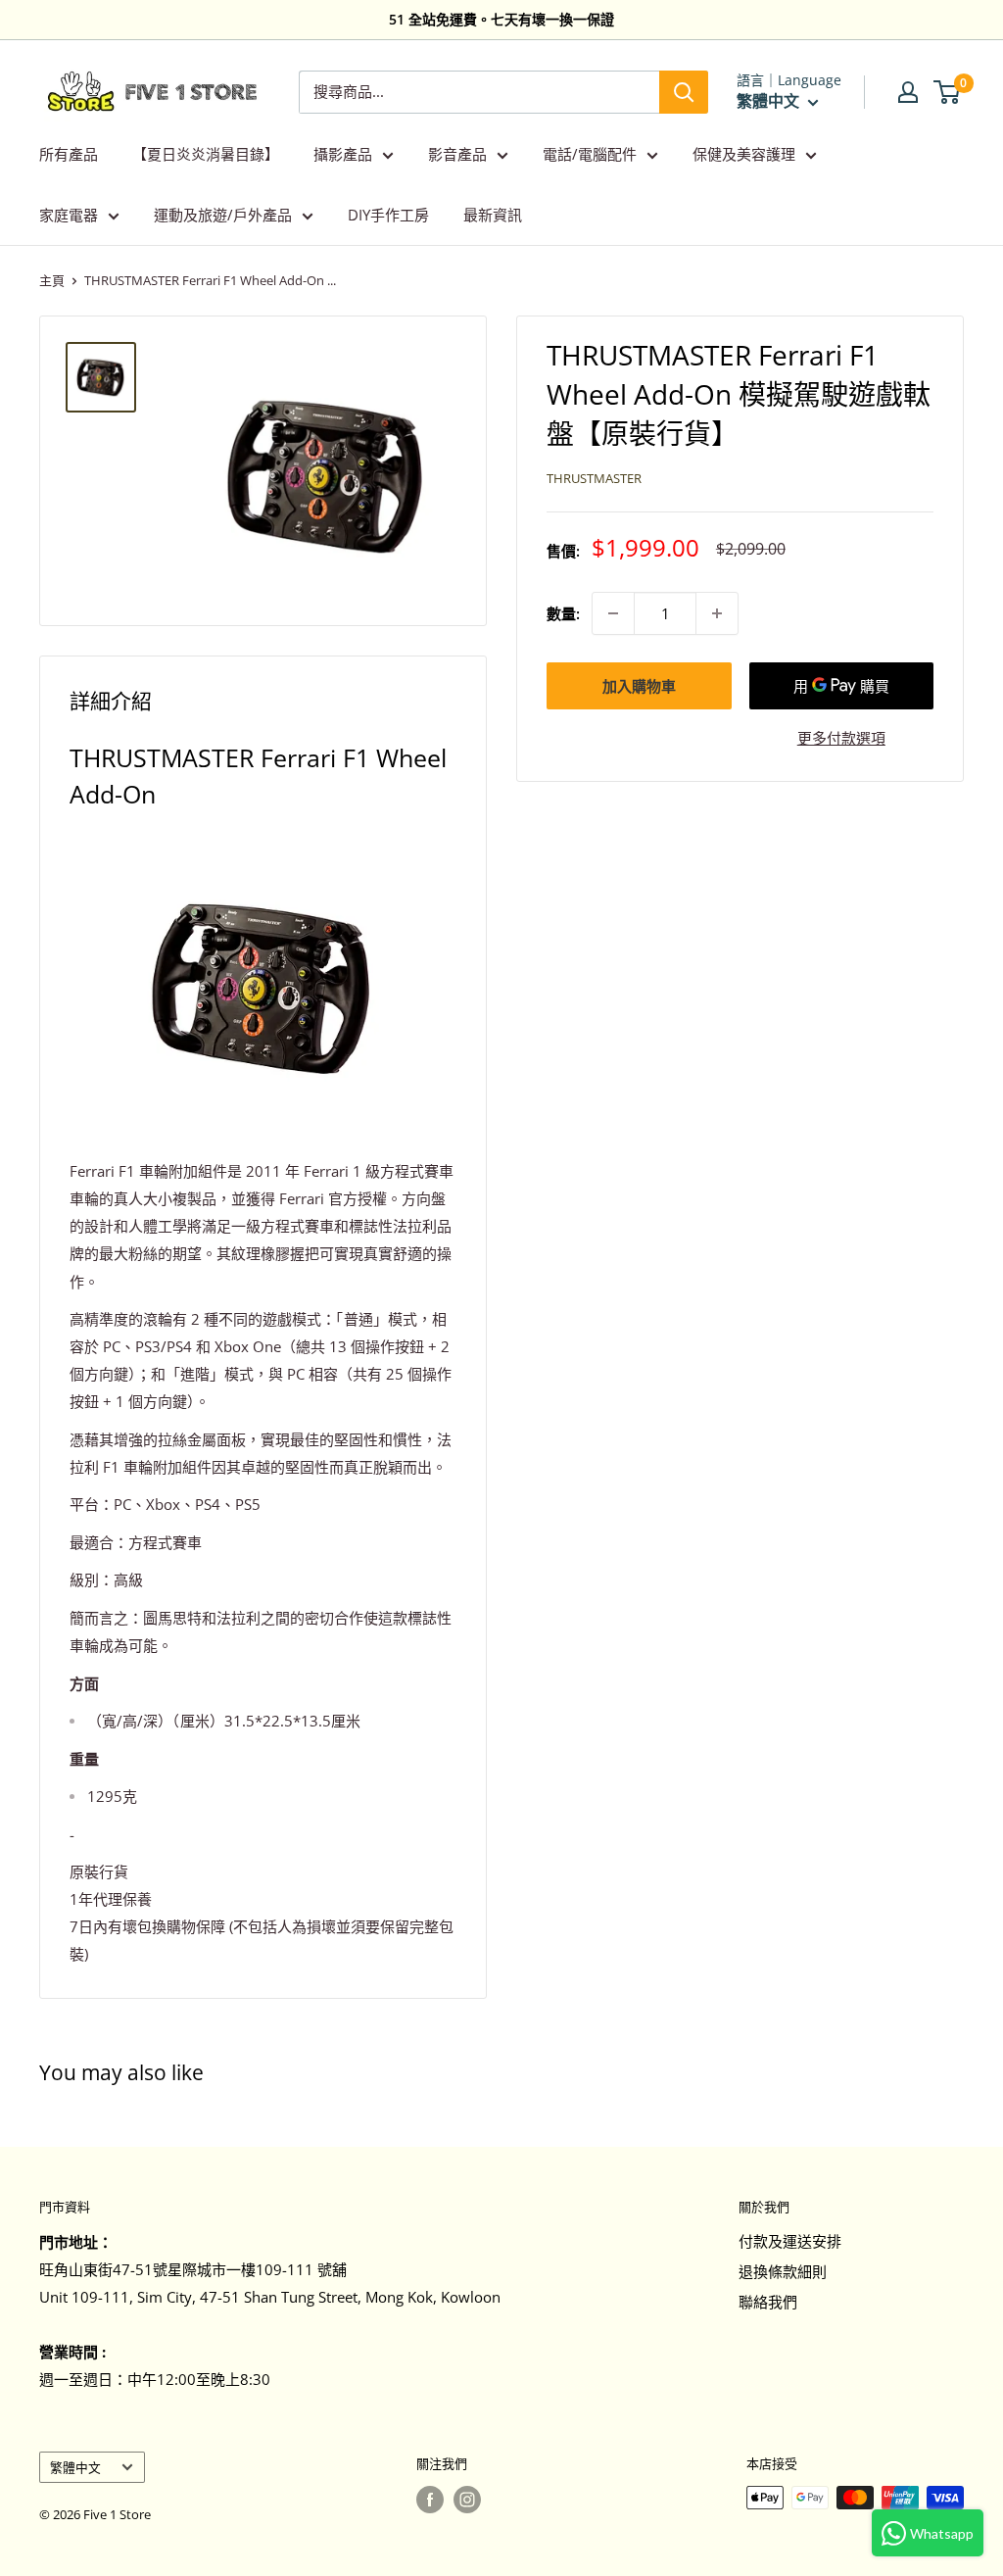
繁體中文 (75, 2467)
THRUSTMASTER (594, 478)
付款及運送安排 (790, 2241)
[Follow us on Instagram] (467, 2500)
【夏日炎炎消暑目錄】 (206, 154)
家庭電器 (69, 215)
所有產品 (69, 154)
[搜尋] (684, 92)
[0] (948, 92)
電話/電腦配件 (590, 154)
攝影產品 (343, 154)
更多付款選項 (841, 738)
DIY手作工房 (388, 215)
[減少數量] (613, 613)
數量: (563, 613)
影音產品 (457, 154)
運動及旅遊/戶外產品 (223, 215)
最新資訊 (493, 215)
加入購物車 (639, 686)
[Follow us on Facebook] (430, 2500)
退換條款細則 (783, 2271)
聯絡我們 (768, 2302)
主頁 (52, 280)
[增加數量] (717, 613)
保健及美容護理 (744, 154)
